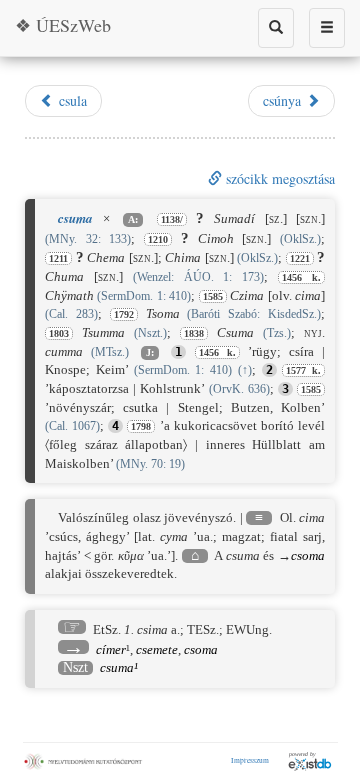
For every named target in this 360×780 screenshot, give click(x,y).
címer (111, 649)
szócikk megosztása (278, 178)
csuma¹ (119, 667)
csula (70, 100)
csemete (157, 649)
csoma (308, 555)
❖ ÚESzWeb (63, 25)
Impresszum (250, 760)
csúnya (284, 100)
